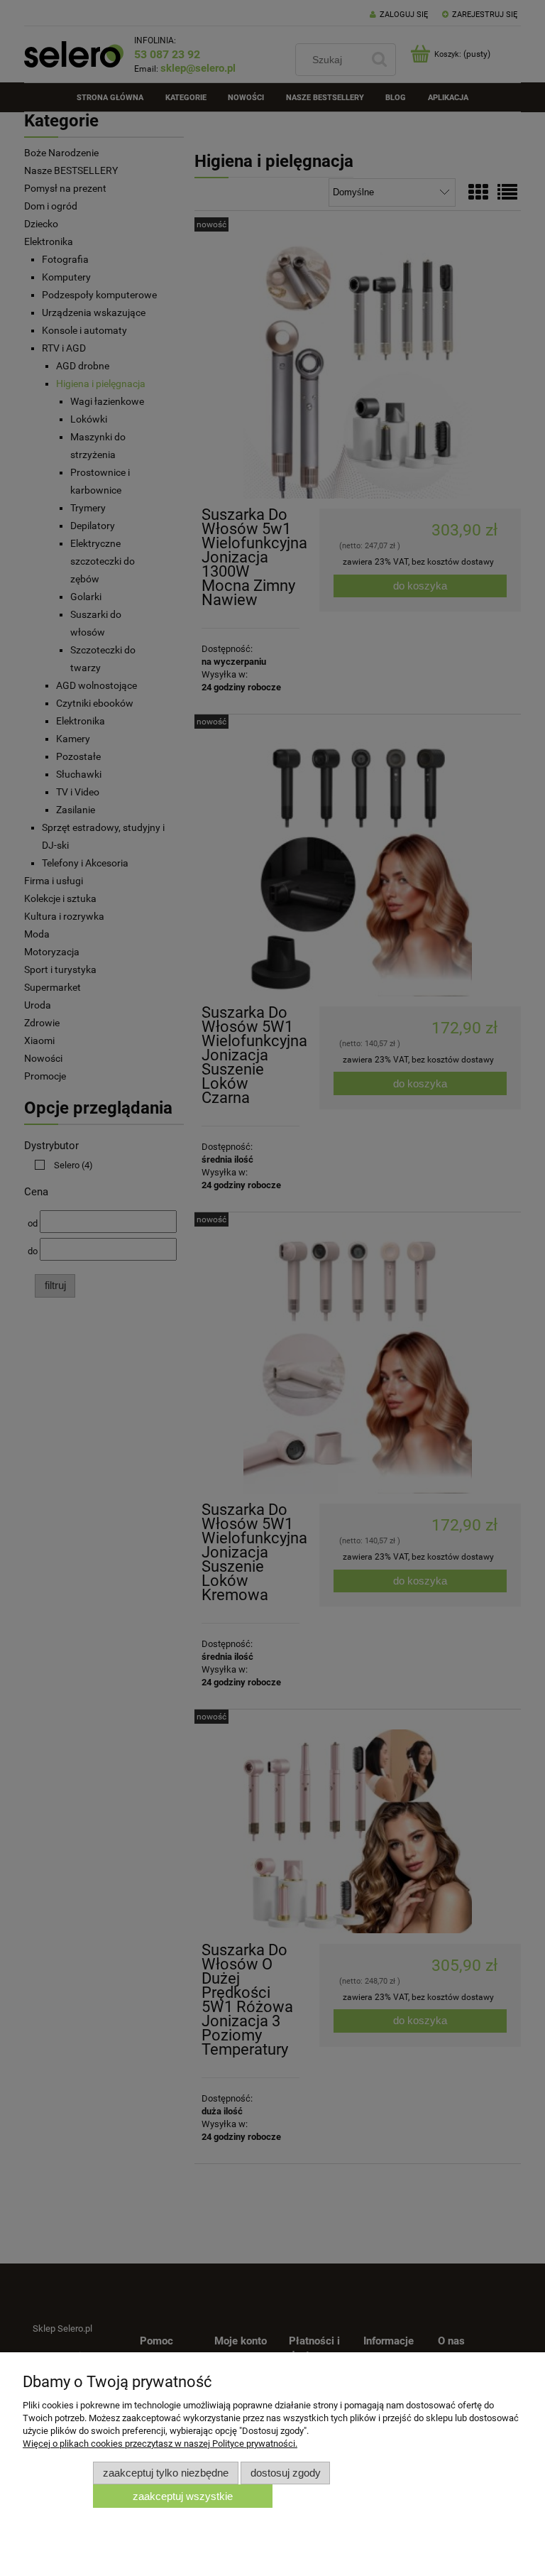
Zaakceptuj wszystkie (183, 2496)
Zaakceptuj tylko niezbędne (166, 2473)
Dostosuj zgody (286, 2473)
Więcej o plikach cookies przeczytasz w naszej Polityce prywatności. (160, 2444)
